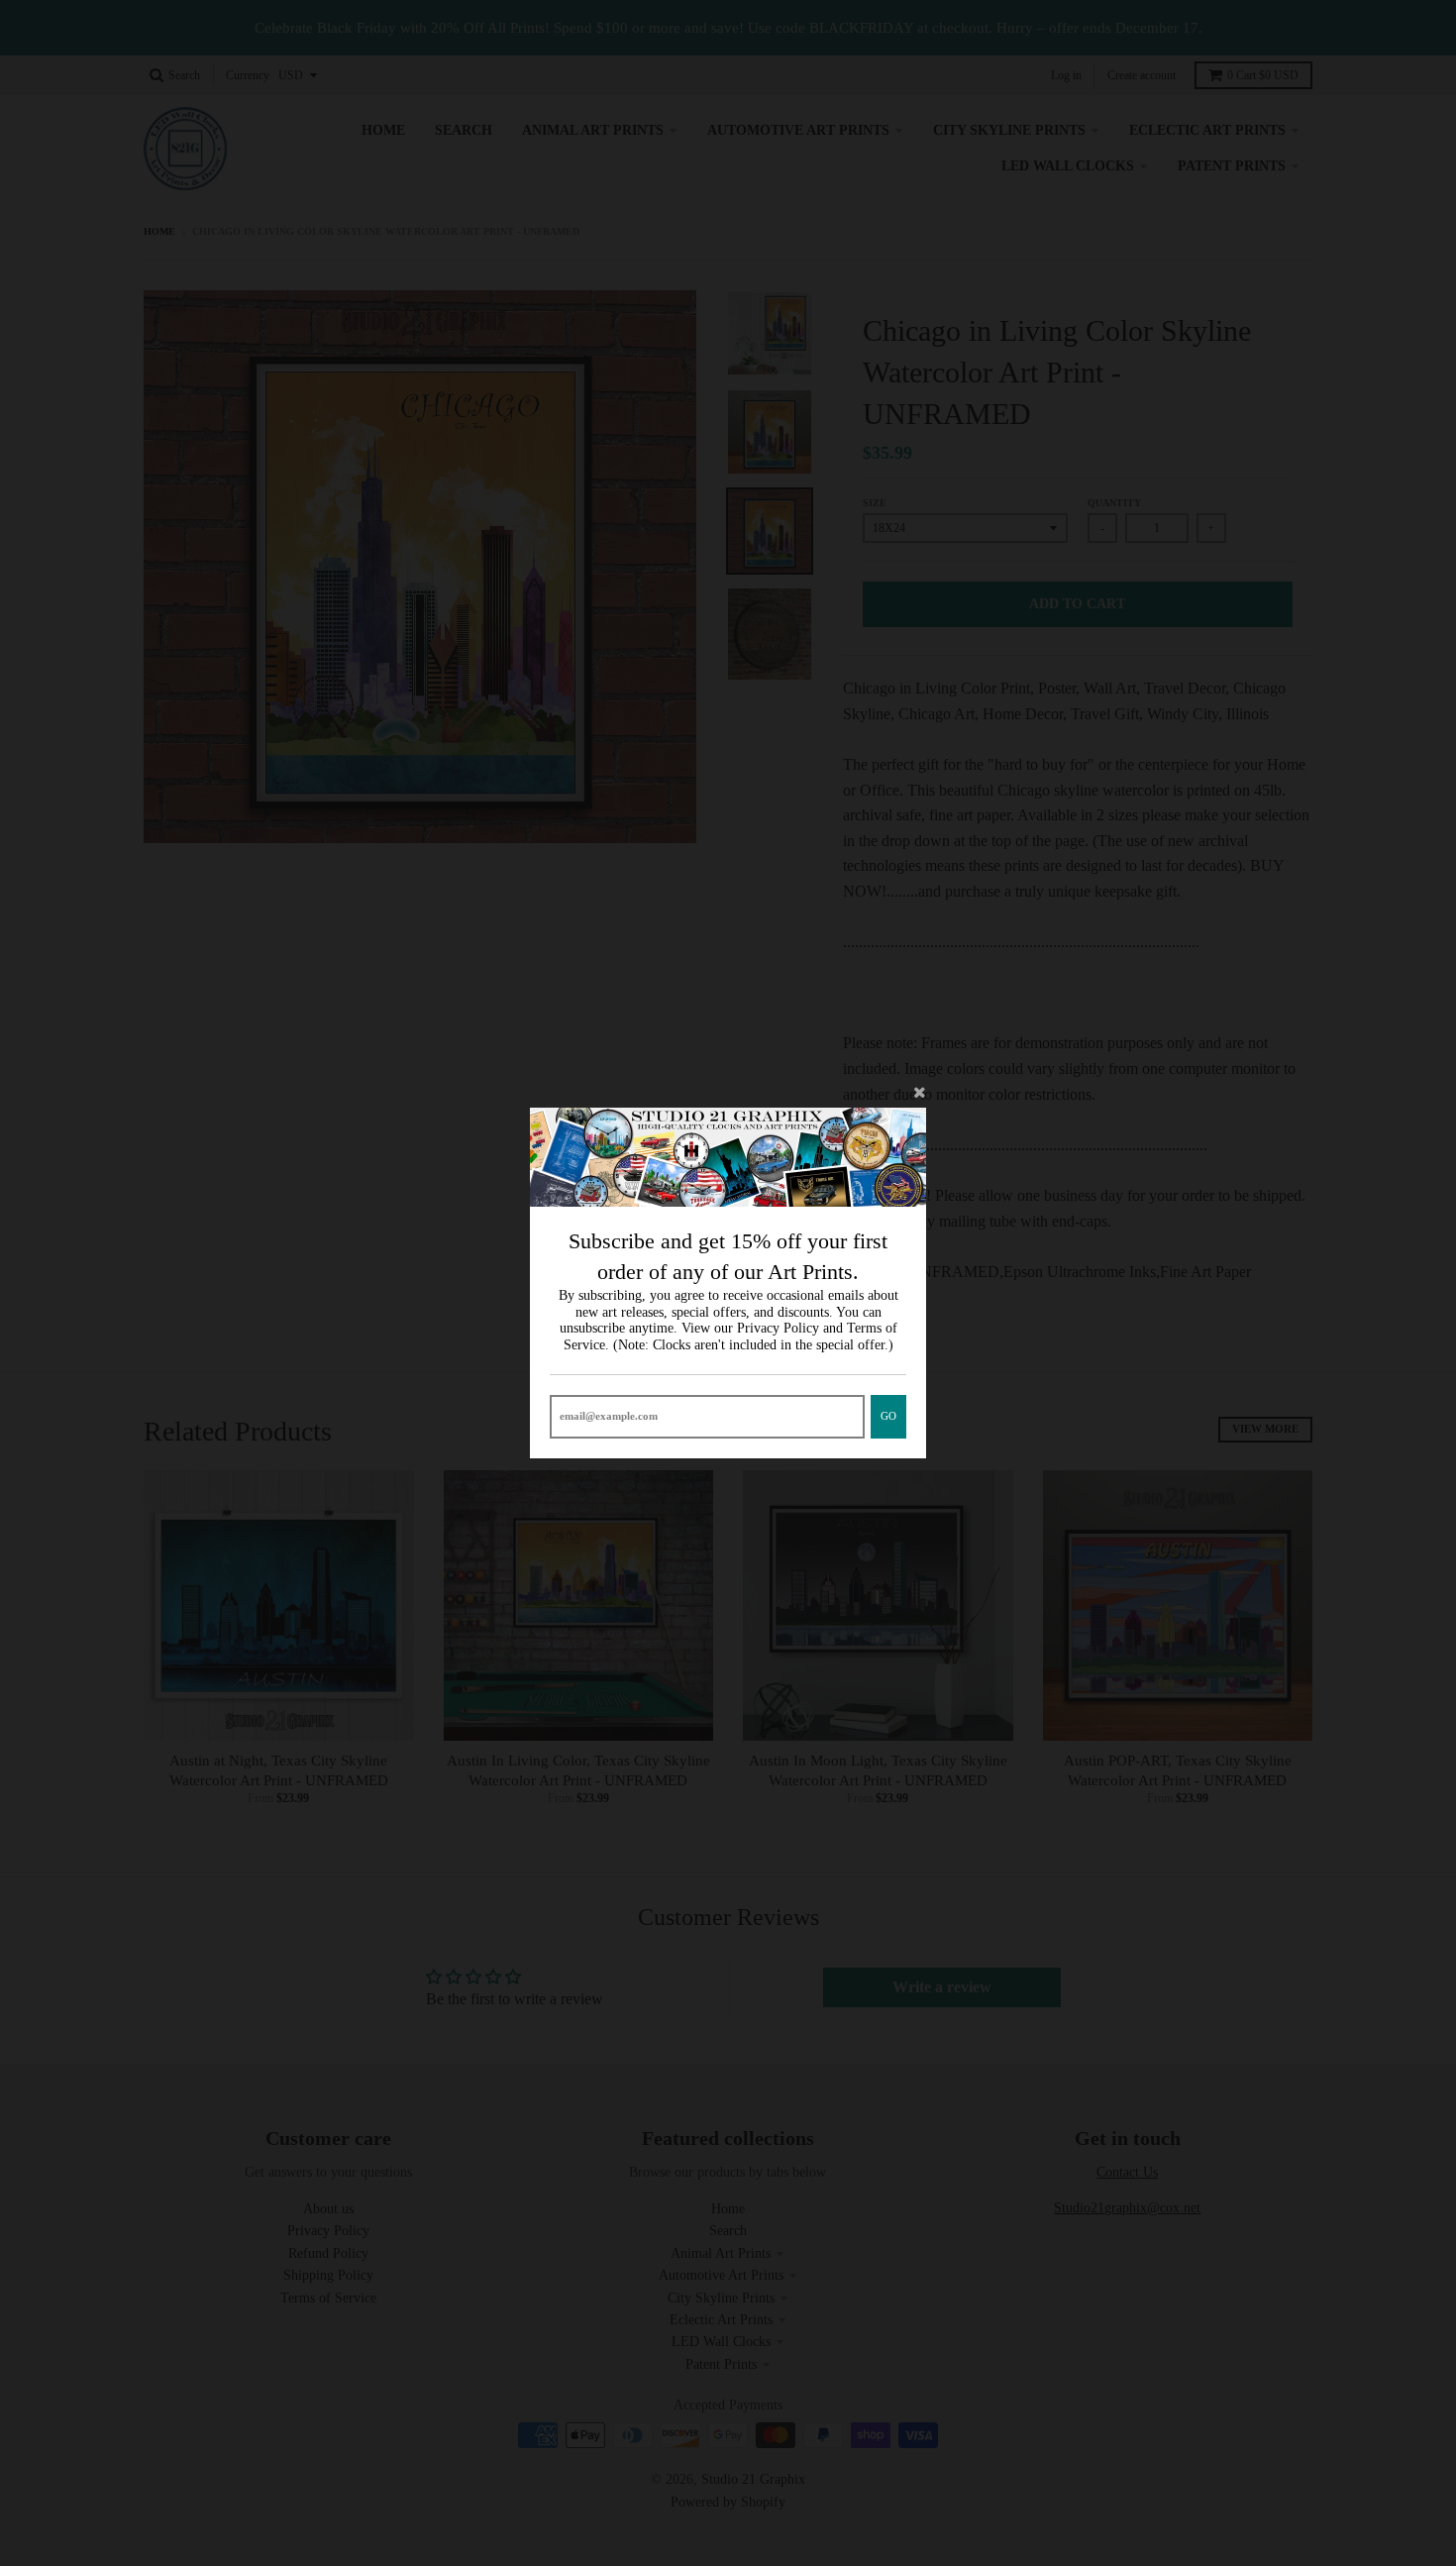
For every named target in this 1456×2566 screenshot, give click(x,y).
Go (888, 1416)
